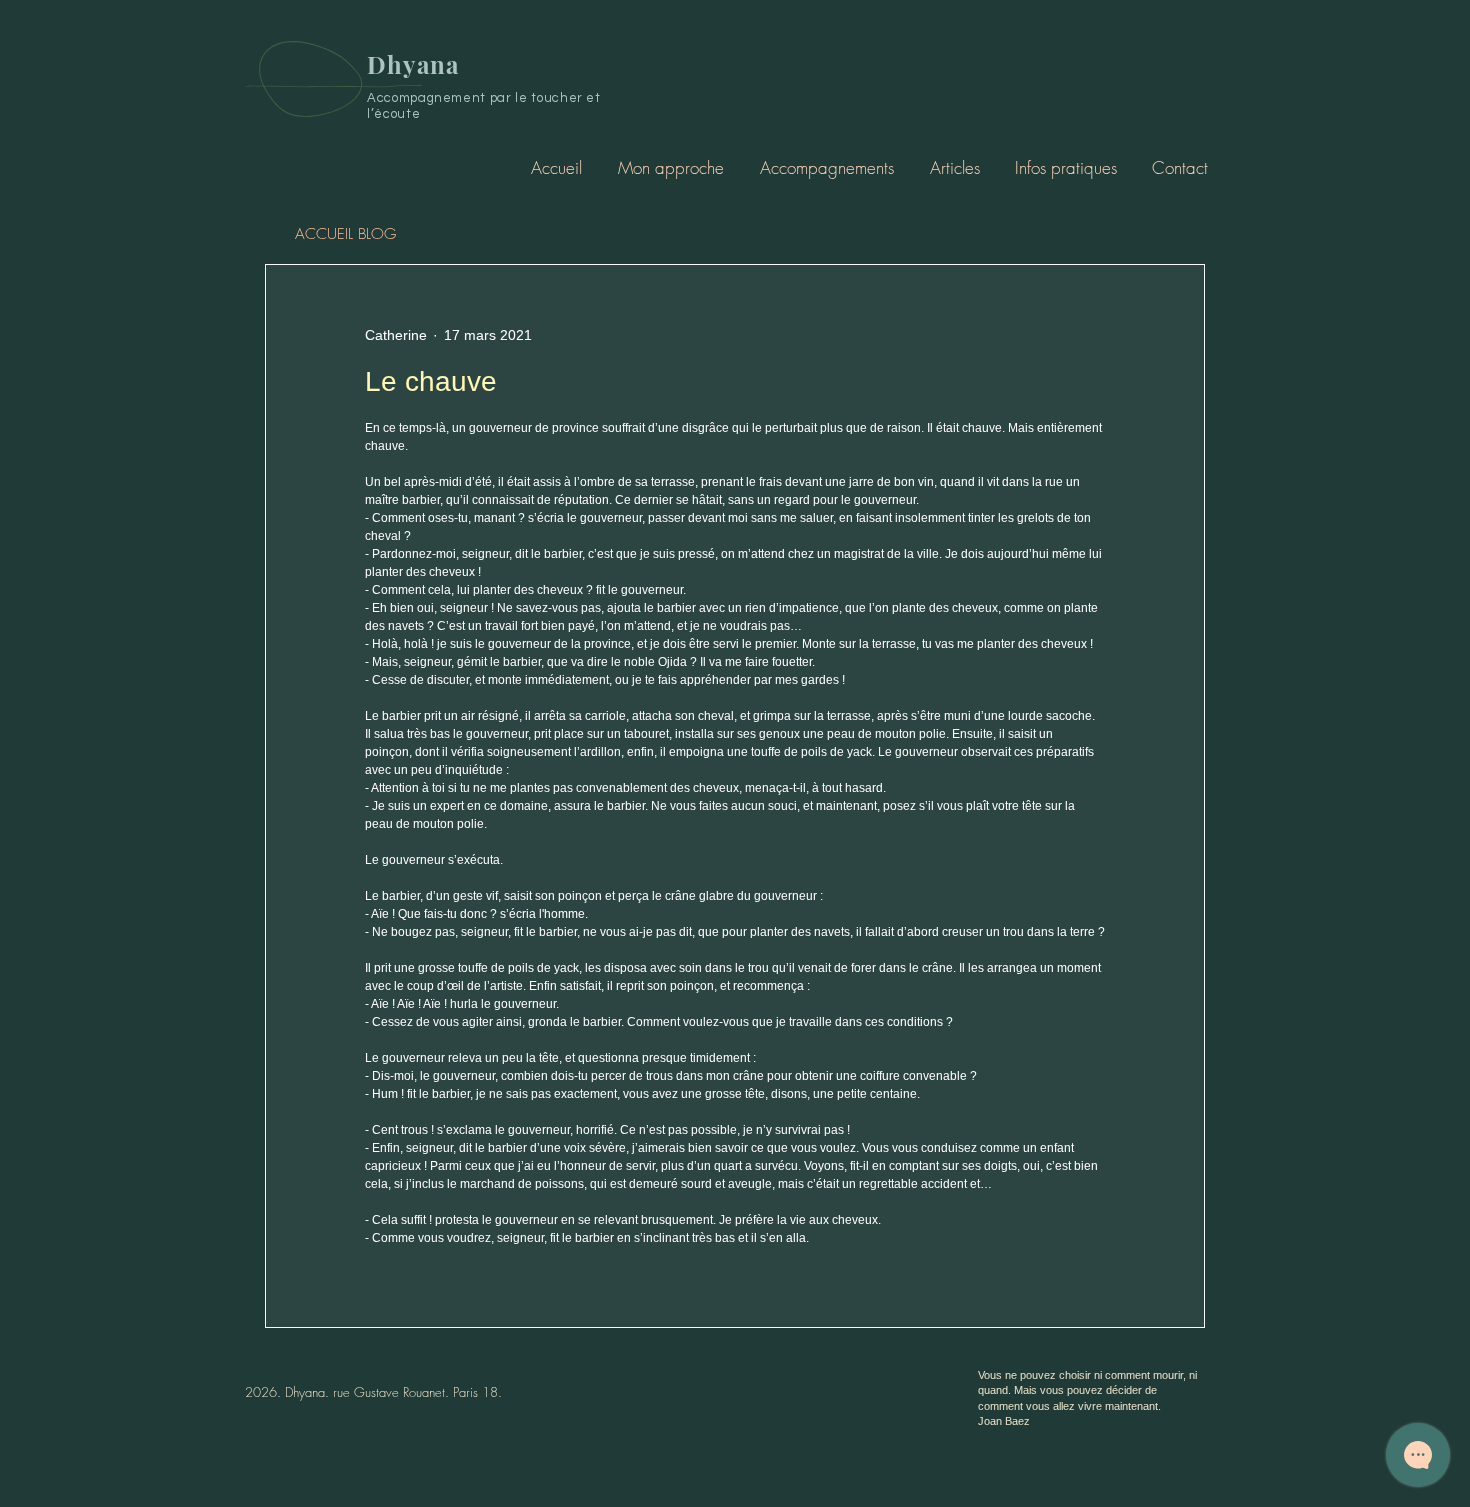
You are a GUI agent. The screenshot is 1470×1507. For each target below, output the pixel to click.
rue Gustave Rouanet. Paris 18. (417, 1392)
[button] (826, 167)
